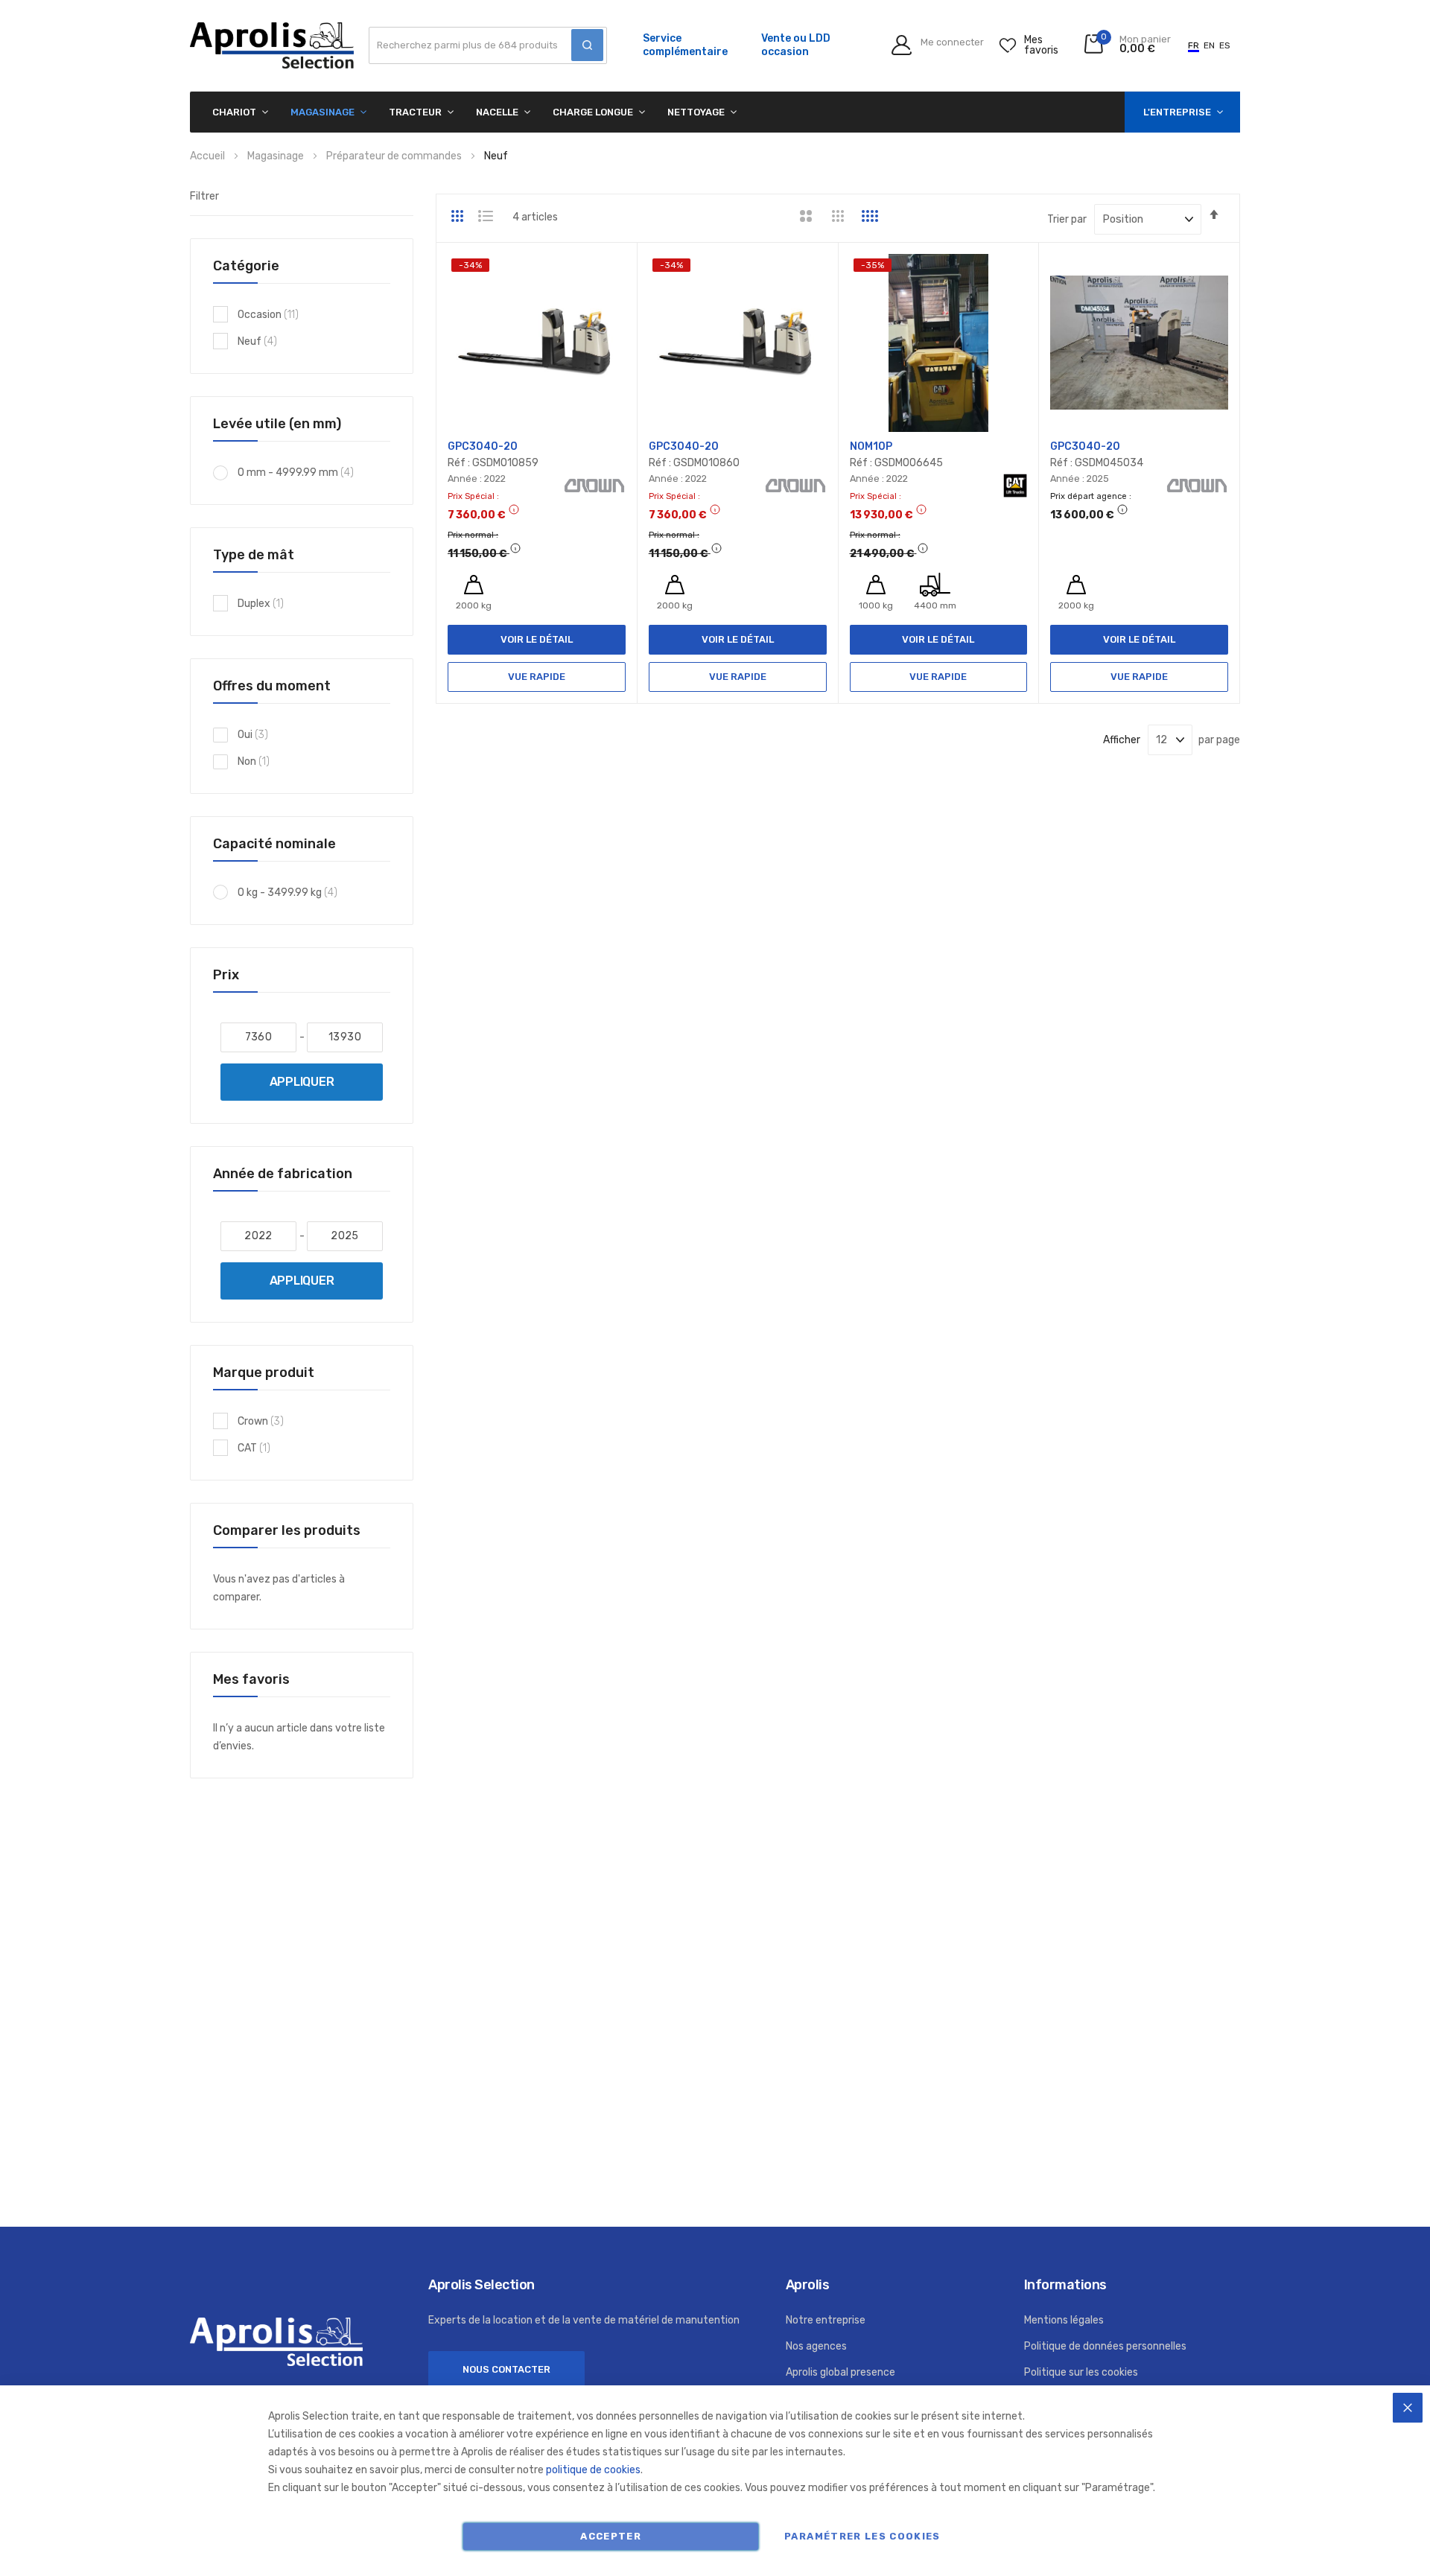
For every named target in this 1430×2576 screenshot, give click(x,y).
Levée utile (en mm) (277, 424)
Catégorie (246, 266)
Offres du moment (272, 686)
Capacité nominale (274, 844)
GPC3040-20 (483, 446)
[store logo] (272, 45)
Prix (226, 975)
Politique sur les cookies (1081, 2372)
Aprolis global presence (840, 2372)
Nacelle (497, 112)
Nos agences (816, 2346)
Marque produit (264, 1373)
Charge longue (593, 112)
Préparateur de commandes (395, 156)
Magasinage (322, 112)
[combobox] (488, 45)
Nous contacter (506, 2369)
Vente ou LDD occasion (796, 45)
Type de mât (254, 555)
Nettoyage (696, 112)
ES (1225, 45)
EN (1209, 45)
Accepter (611, 2536)
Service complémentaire (685, 45)
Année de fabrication (283, 1174)
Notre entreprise (826, 2320)
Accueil (209, 156)
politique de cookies (593, 2470)
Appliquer (302, 1082)
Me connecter (952, 43)
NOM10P (871, 446)
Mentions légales (1064, 2320)
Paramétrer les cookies (862, 2536)
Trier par (1067, 219)
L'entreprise (1177, 112)
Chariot (234, 112)
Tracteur (415, 112)
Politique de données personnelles (1105, 2346)
